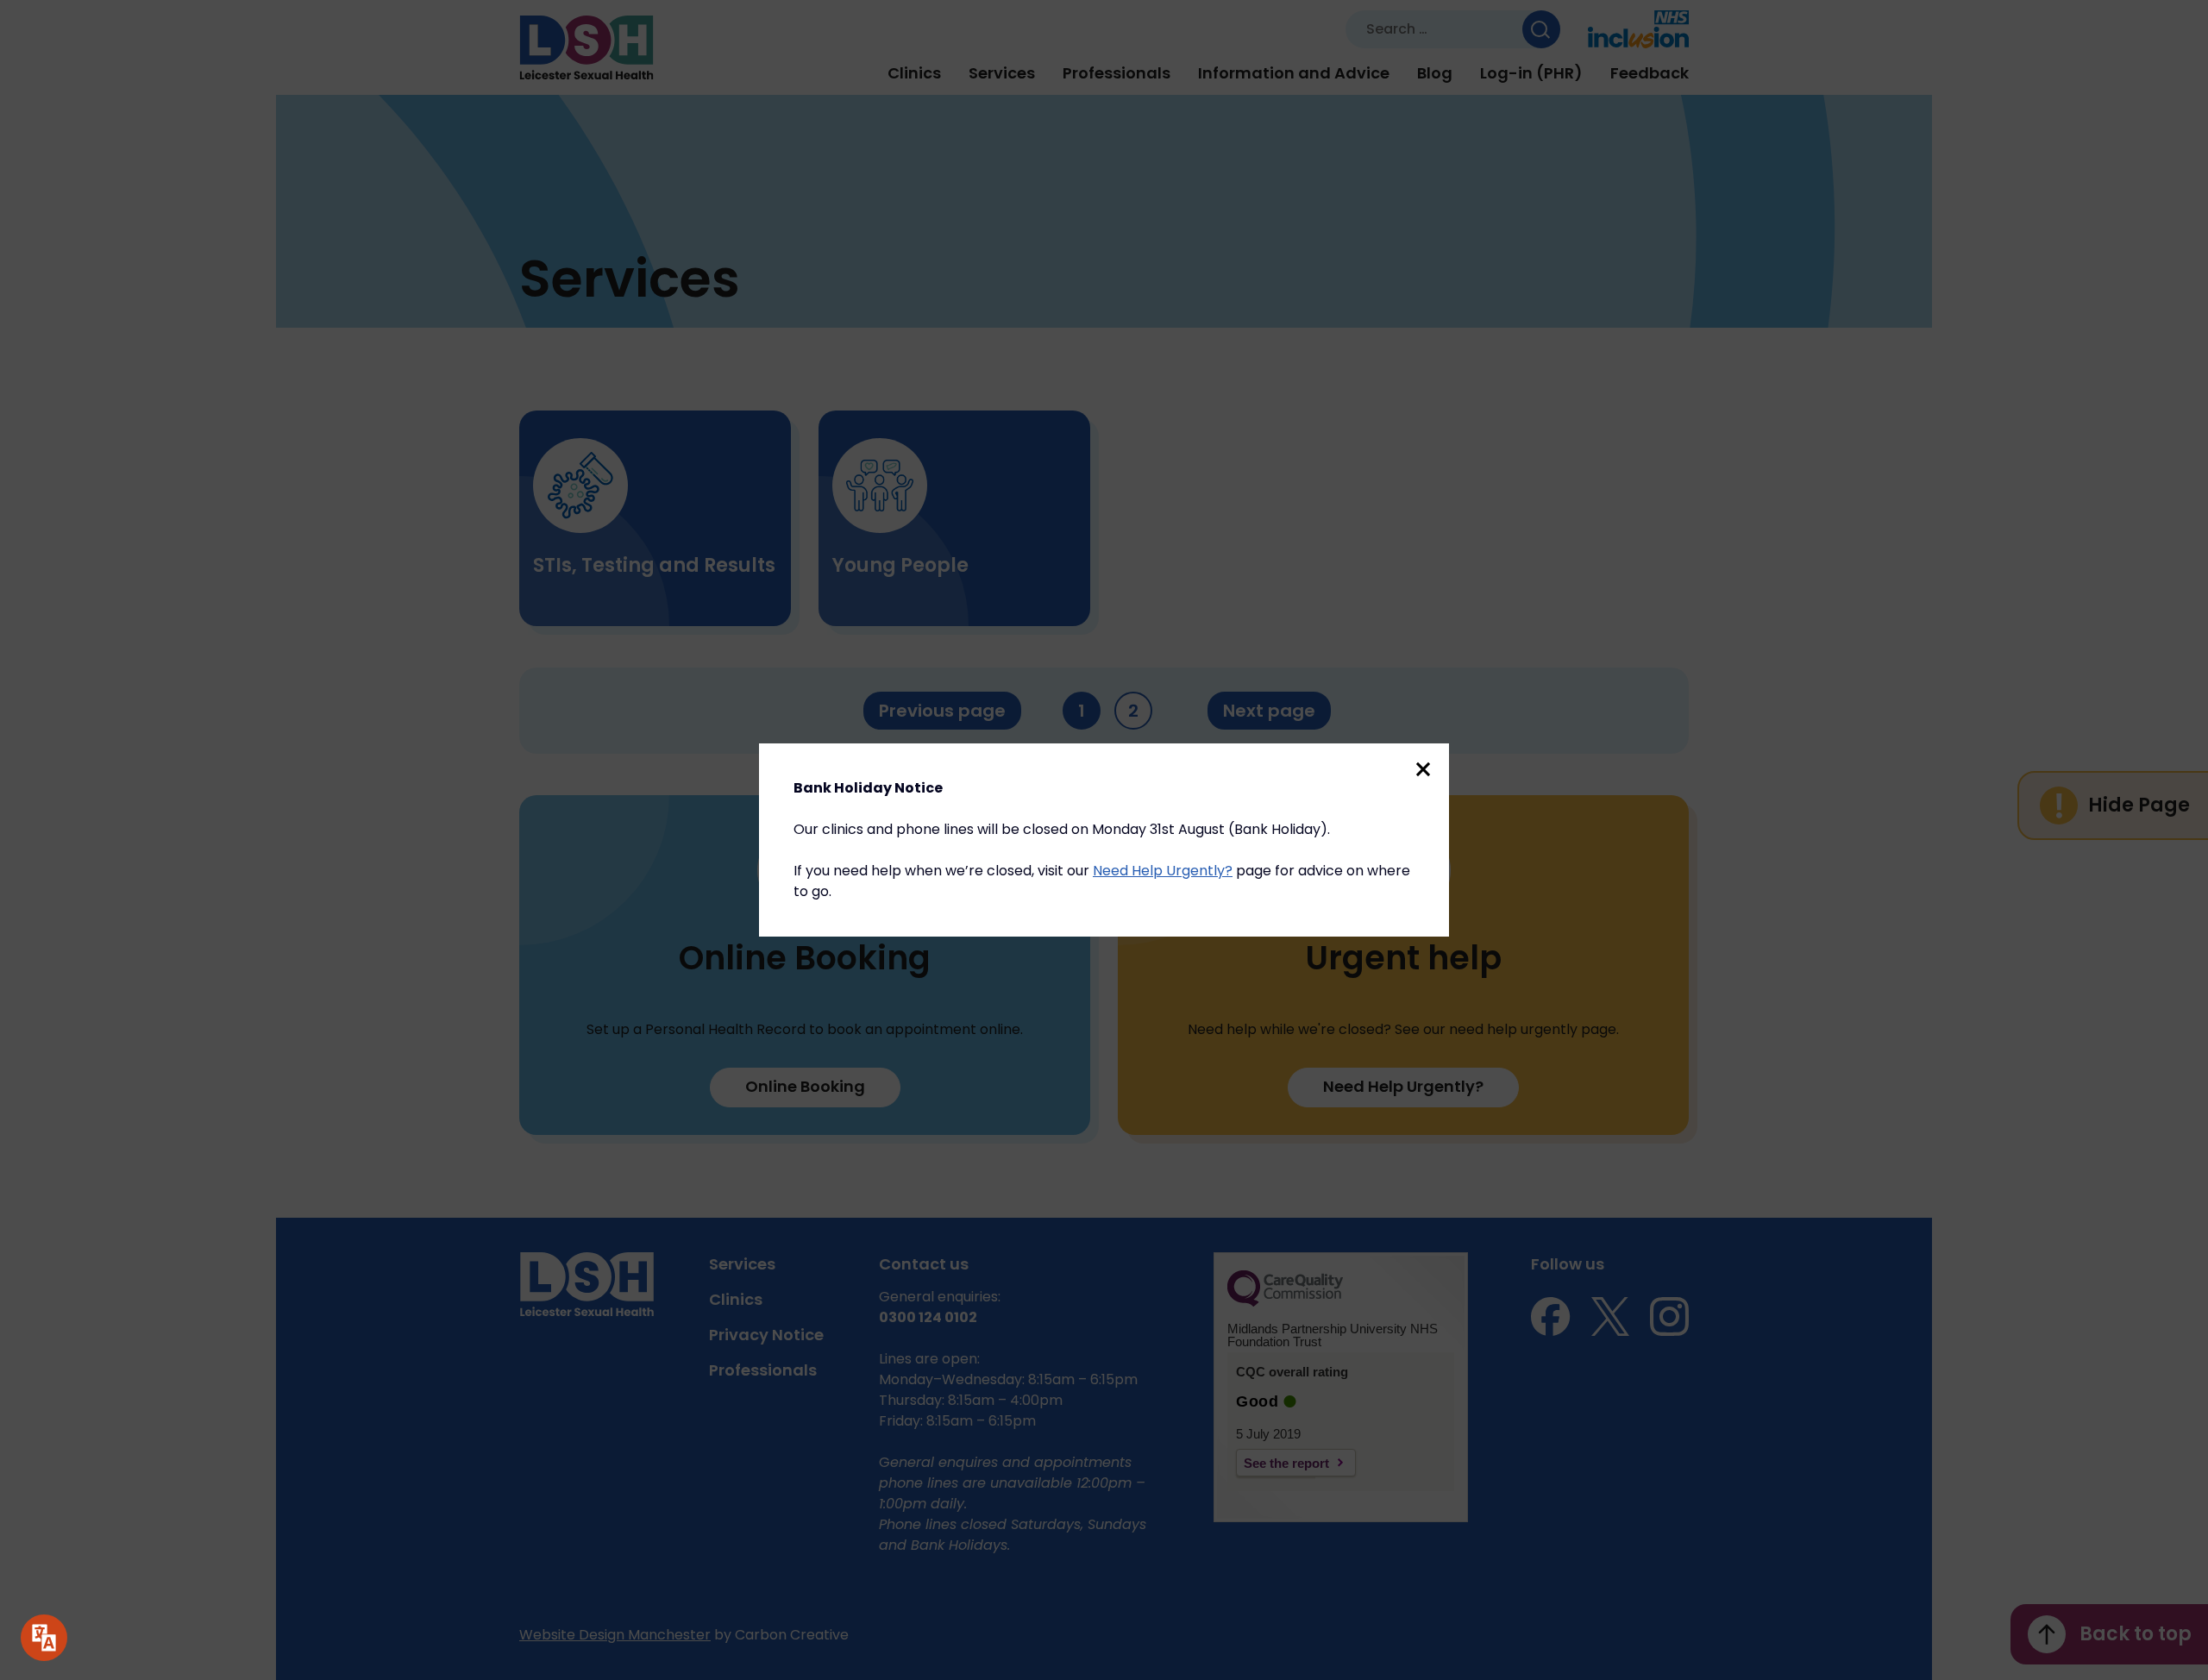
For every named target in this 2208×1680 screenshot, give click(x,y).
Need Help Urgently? (1163, 871)
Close (1423, 769)
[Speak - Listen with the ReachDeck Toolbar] (44, 1638)
